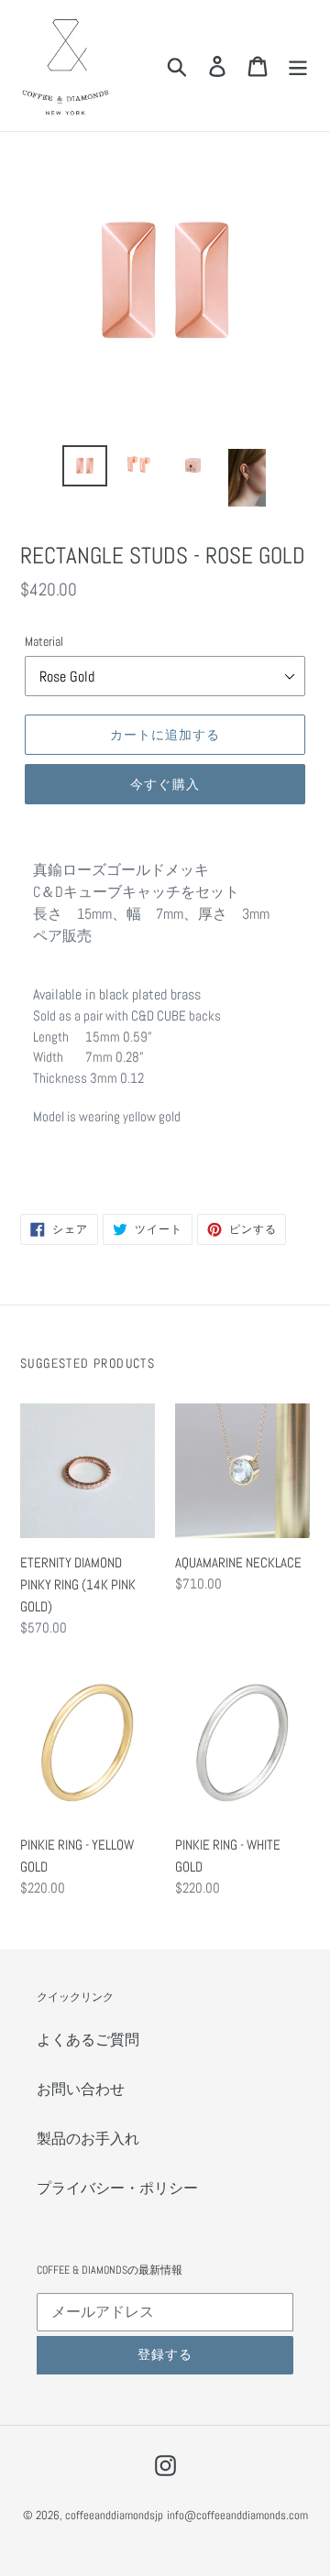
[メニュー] (298, 65)
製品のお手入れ (88, 2139)
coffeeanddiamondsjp (114, 2515)
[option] (85, 466)
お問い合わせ (81, 2089)
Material (44, 641)
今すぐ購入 (165, 784)
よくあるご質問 (88, 2040)
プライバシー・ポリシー (117, 2188)
